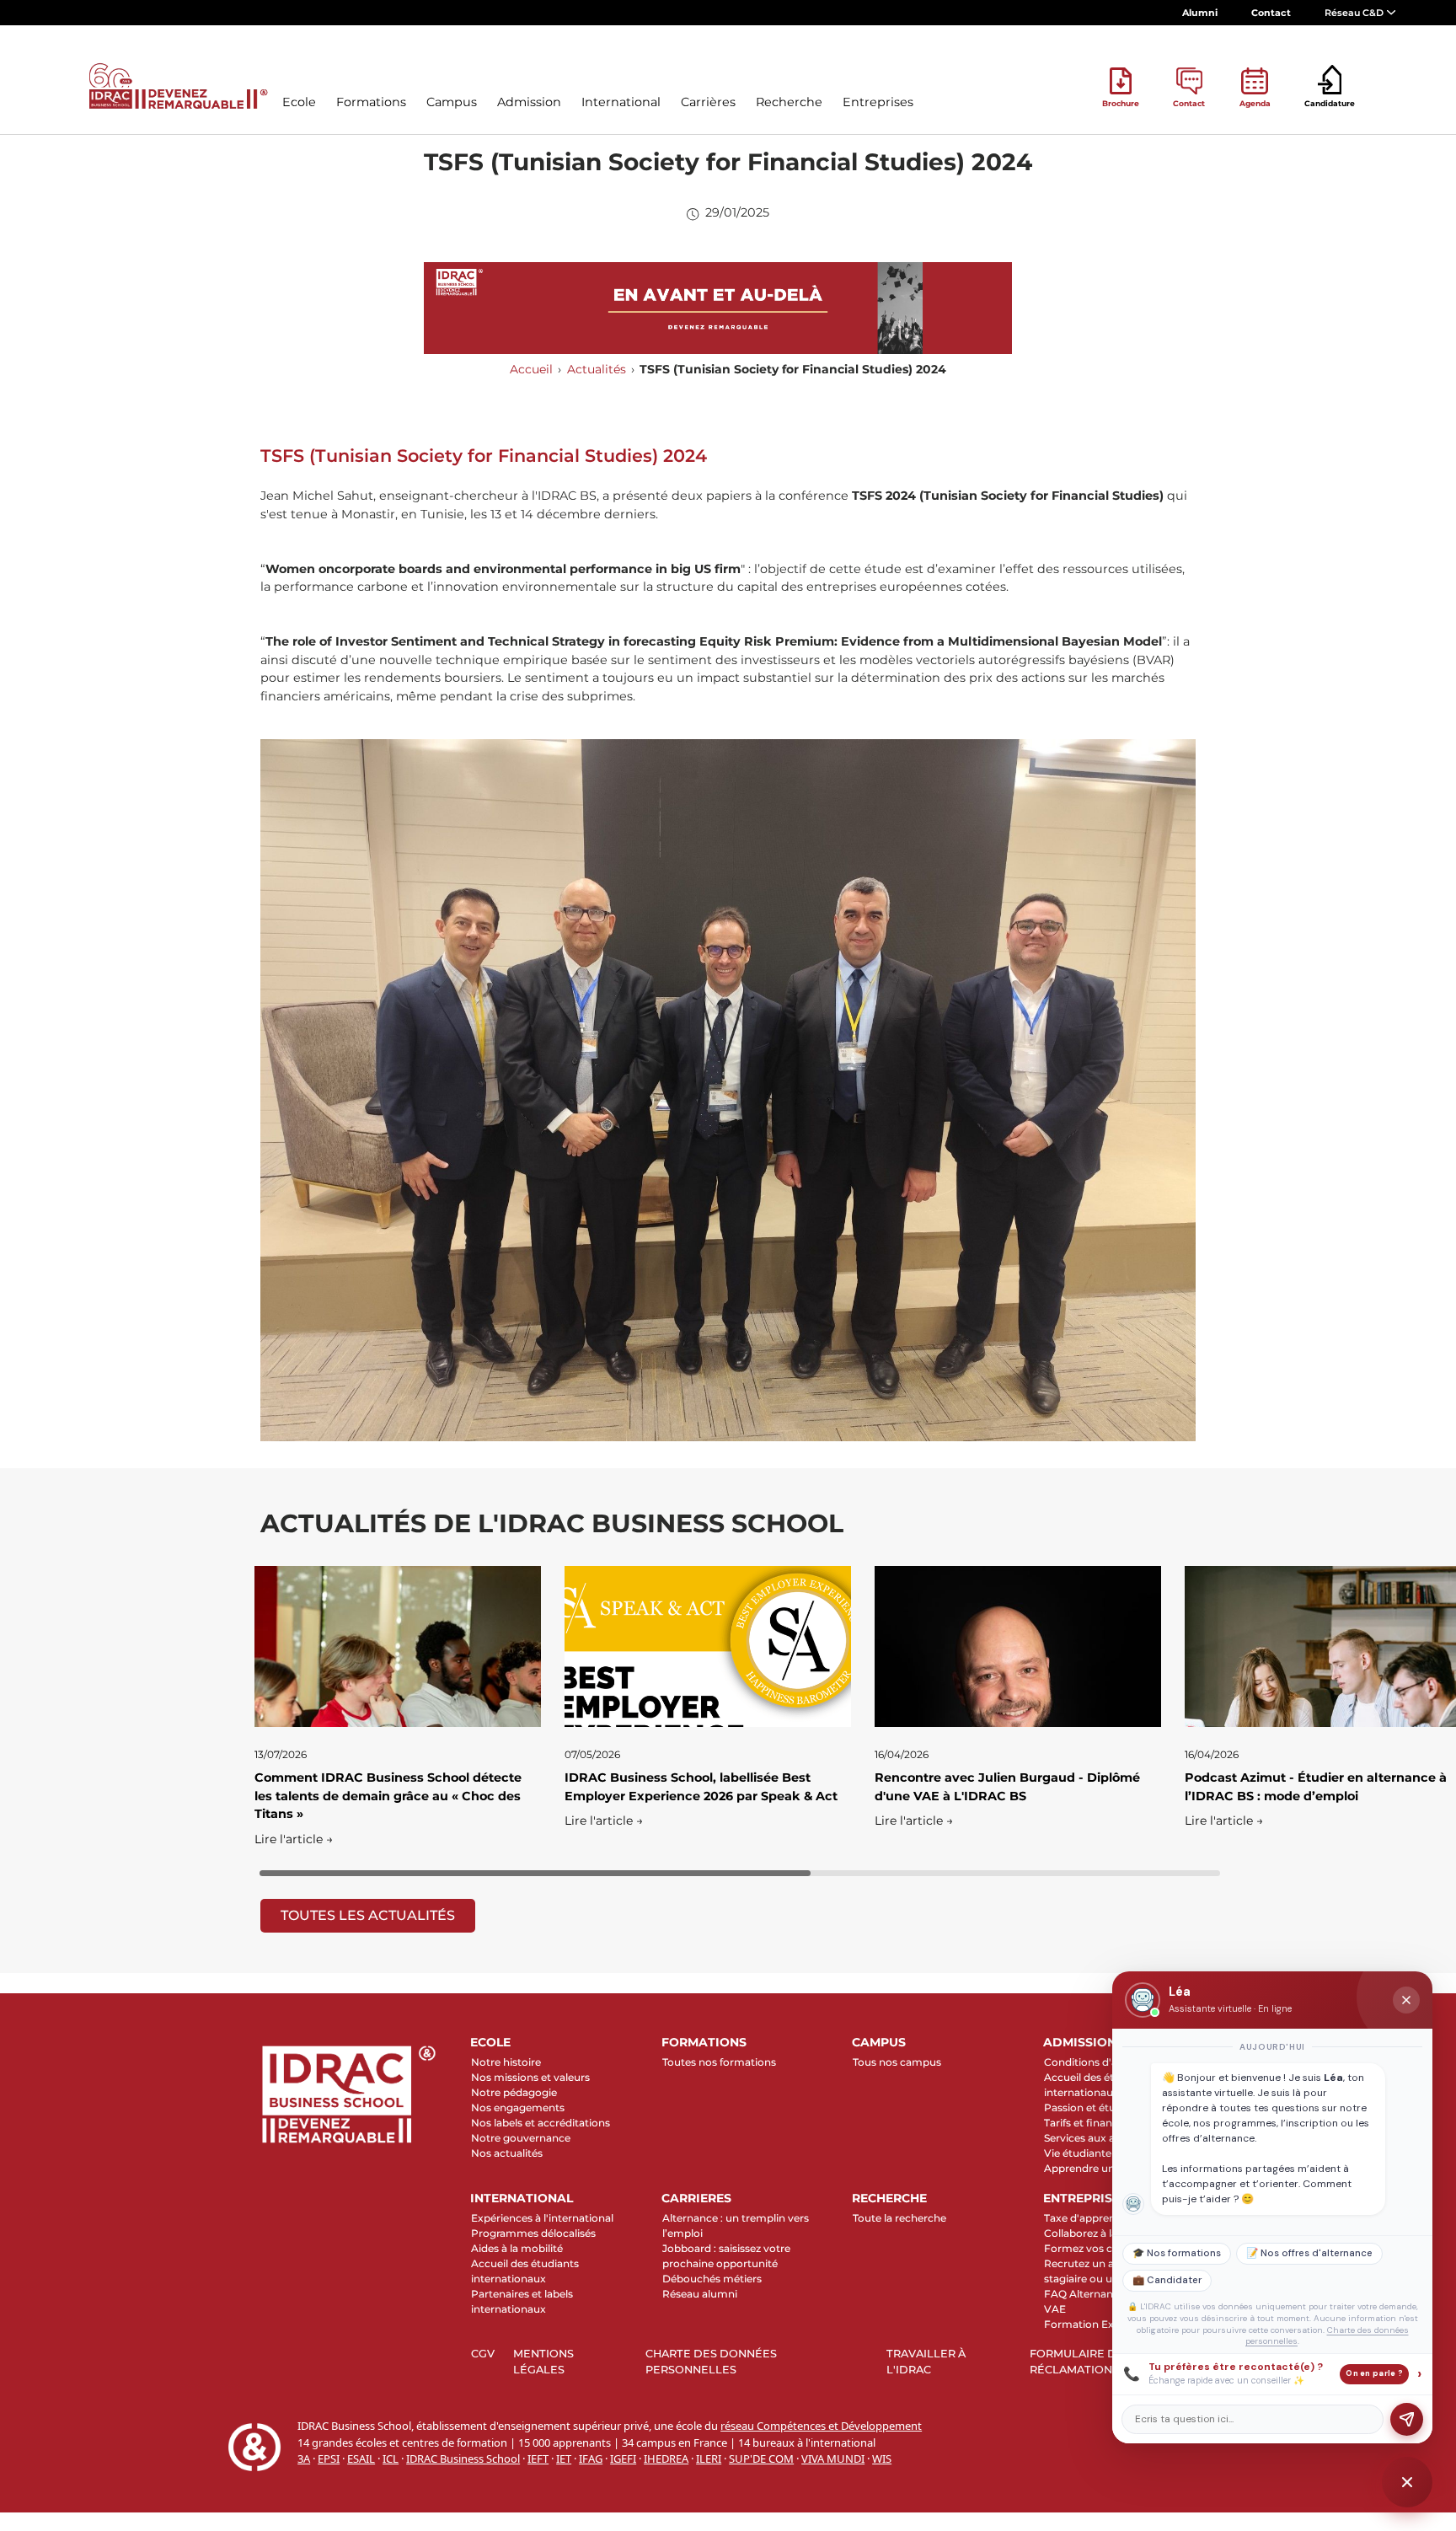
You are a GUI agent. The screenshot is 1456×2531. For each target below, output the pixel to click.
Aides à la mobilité (517, 2248)
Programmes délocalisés (533, 2233)
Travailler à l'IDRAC (926, 2362)
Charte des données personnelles (711, 2362)
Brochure (1121, 103)
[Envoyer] (1407, 2419)
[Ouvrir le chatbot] (1407, 2482)
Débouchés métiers (712, 2279)
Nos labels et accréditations (541, 2123)
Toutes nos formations (719, 2062)
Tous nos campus (897, 2062)
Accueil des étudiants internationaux (525, 2271)
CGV (483, 2354)
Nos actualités (507, 2153)
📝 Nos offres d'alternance (1309, 2253)
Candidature (1330, 103)
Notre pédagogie (514, 2092)
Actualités (597, 369)
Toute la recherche (899, 2218)
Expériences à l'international (542, 2218)
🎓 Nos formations (1177, 2253)
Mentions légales (543, 2362)
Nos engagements (518, 2107)
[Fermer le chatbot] (1406, 2000)
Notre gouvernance (521, 2138)
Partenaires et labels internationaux (522, 2301)
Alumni (1200, 13)
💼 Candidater (1167, 2280)
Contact (1271, 13)
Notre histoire (506, 2062)
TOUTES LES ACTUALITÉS (368, 1915)
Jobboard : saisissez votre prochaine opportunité (726, 2256)
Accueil (531, 369)
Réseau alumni (700, 2294)
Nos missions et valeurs (530, 2077)
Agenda (1255, 103)
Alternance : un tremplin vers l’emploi (736, 2225)
